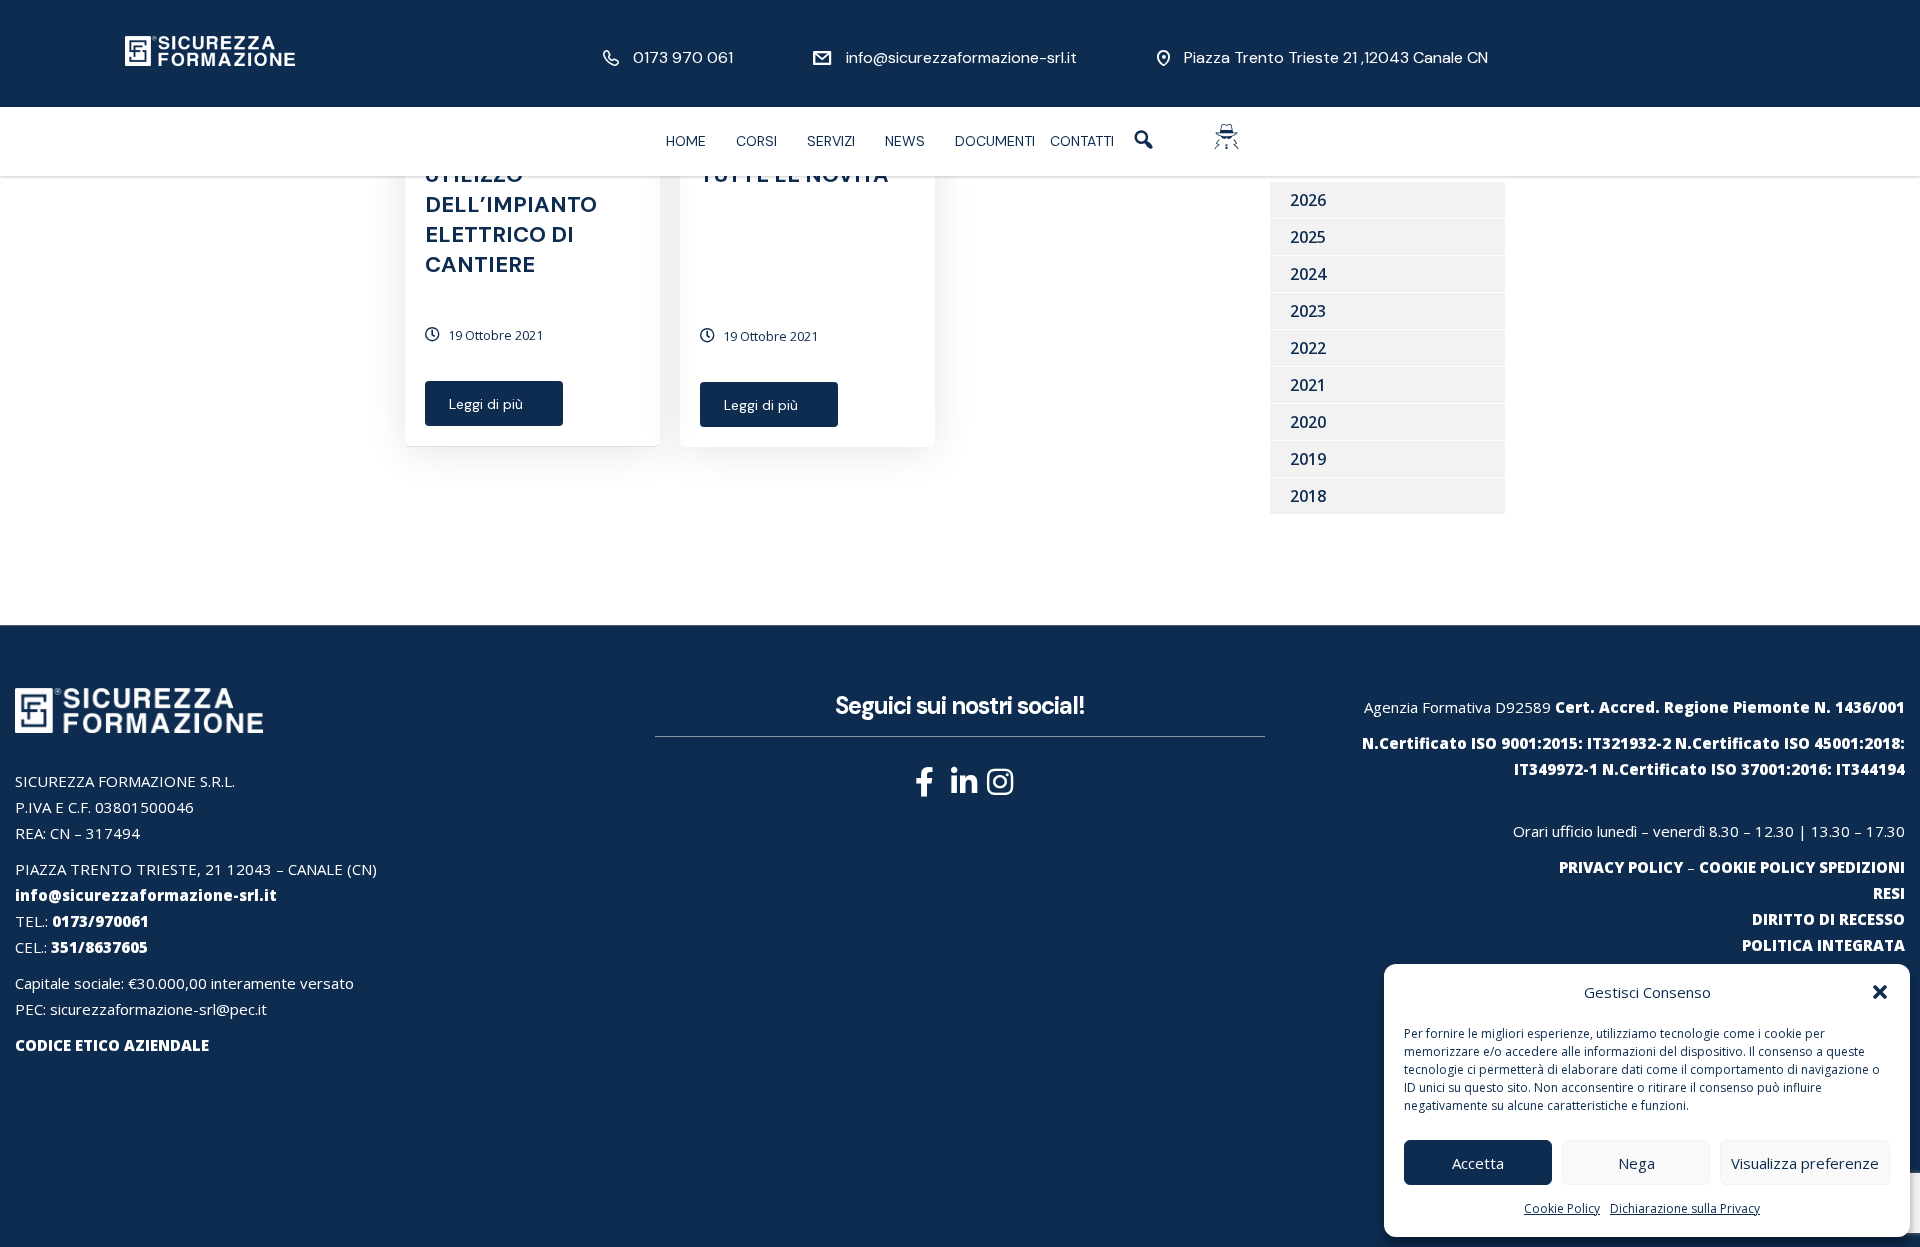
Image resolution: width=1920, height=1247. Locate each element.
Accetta (1478, 1163)
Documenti (995, 141)
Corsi (756, 141)
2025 (1308, 237)
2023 (1308, 311)
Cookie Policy (1562, 1208)
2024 (1308, 274)
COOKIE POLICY (1757, 867)
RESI (1889, 893)
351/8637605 (99, 947)
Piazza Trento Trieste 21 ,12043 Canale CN (1336, 57)
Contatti (1082, 141)
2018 (1308, 496)
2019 (1308, 459)
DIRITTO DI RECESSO (1828, 919)
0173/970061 (100, 921)
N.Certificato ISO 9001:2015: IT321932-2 (1516, 743)
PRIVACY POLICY (1621, 867)
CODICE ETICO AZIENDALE (112, 1045)
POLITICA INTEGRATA (1823, 945)
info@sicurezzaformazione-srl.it (961, 57)
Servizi (831, 141)
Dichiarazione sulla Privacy (1685, 1208)
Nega (1636, 1163)
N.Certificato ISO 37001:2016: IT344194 (1753, 769)
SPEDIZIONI (1862, 867)
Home (686, 141)
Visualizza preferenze (1805, 1163)
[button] (1880, 992)
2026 (1308, 200)
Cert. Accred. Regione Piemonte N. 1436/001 (1730, 707)
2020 (1308, 422)
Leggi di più (486, 404)
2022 (1308, 348)
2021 (1308, 385)
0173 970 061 (683, 57)
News (905, 141)
